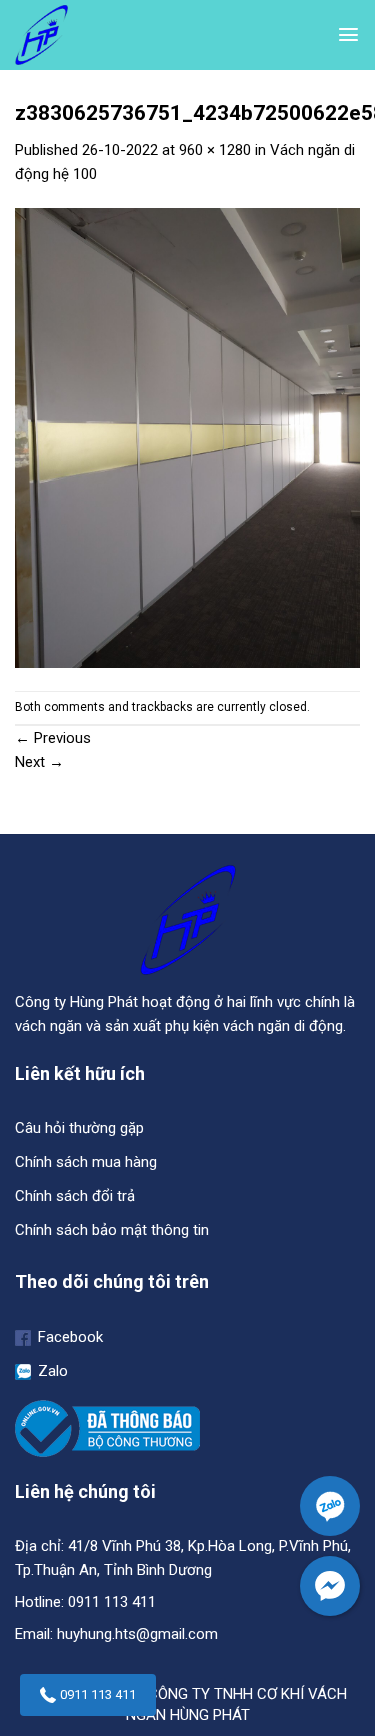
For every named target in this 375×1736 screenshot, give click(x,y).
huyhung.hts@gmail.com (137, 1634)
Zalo (51, 1371)
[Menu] (348, 34)
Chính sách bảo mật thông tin (112, 1230)
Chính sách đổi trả (75, 1196)
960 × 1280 (215, 150)
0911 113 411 (98, 1694)
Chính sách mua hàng (86, 1162)
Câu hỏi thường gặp (79, 1128)
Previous (53, 738)
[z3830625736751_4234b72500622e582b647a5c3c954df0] (187, 437)
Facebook (68, 1337)
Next (39, 762)
